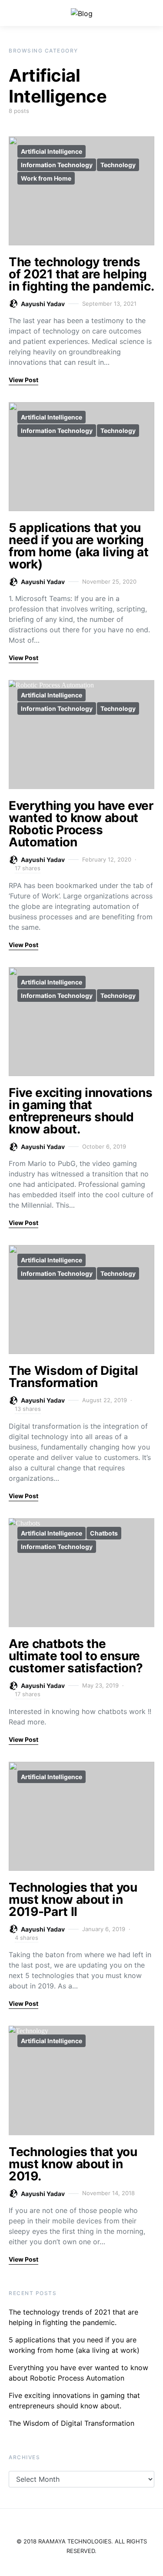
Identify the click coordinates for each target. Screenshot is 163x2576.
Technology (118, 165)
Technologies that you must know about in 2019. (73, 2164)
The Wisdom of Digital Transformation (73, 1377)
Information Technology (57, 165)
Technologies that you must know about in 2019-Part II (73, 1899)
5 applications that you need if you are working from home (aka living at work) (79, 546)
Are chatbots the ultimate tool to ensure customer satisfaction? (76, 1656)
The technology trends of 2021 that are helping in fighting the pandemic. (81, 274)
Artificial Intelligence (52, 151)
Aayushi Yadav (43, 304)
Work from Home (46, 178)
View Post (23, 380)
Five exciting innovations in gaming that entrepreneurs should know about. (80, 1111)
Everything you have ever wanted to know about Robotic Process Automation (81, 824)
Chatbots (104, 1533)
